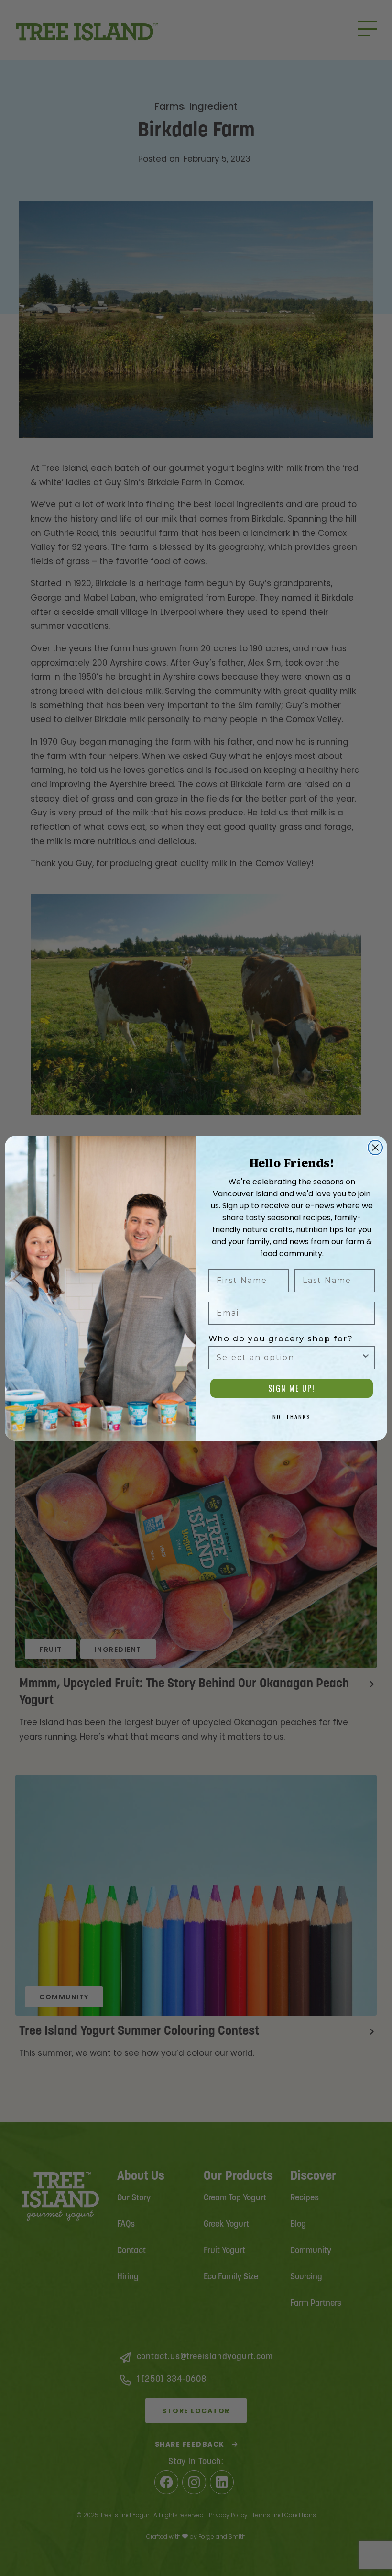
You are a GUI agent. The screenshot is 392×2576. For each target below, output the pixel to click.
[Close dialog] (375, 1148)
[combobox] (289, 1358)
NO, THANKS (292, 1417)
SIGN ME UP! (292, 1388)
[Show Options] (366, 1358)
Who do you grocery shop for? (281, 1339)
